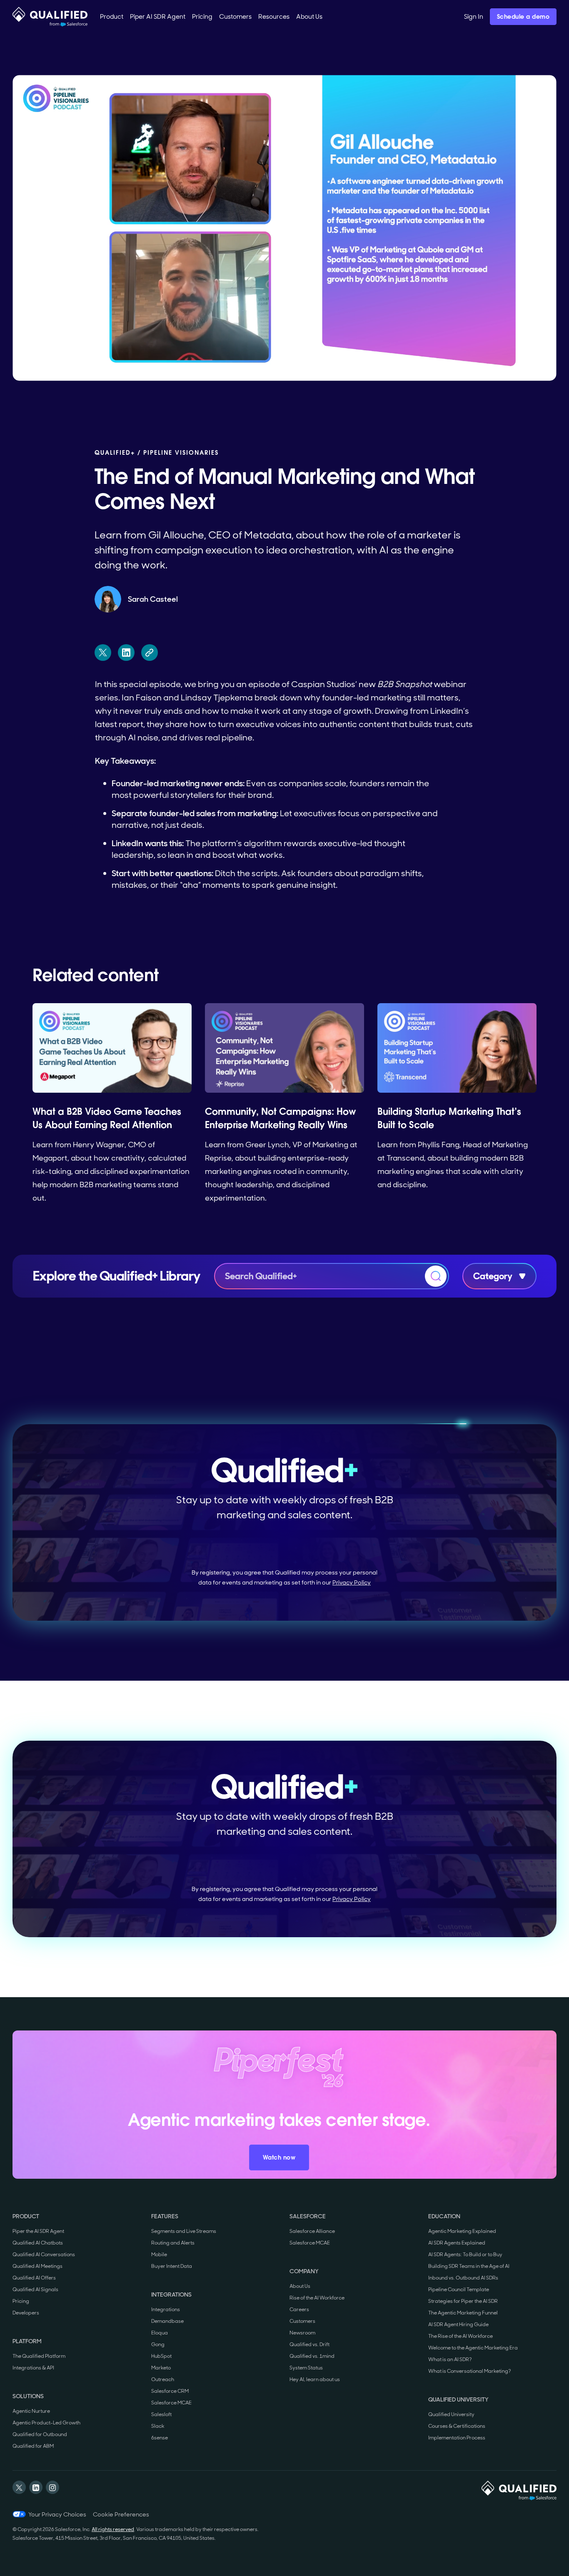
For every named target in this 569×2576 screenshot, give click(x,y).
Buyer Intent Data (172, 2266)
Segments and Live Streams (184, 2231)
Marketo (161, 2368)
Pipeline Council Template (459, 2290)
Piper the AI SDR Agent (38, 2231)
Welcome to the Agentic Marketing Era (473, 2348)
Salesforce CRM (170, 2391)
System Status (306, 2368)
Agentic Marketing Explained (462, 2231)
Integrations (166, 2309)
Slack (158, 2426)
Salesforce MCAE (171, 2403)
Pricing (21, 2301)
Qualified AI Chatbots (38, 2243)
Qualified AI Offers (34, 2278)
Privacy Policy (352, 1582)
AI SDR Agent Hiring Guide (458, 2324)
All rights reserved (113, 2529)
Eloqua (160, 2333)
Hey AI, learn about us (315, 2379)
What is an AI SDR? (450, 2359)
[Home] (50, 17)
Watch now (279, 2157)
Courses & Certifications (457, 2426)
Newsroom (302, 2333)
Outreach (163, 2379)
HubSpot (161, 2356)
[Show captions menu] (479, 370)
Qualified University (451, 2414)
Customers (302, 2321)
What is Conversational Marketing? (470, 2371)
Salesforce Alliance (312, 2231)
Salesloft (161, 2414)
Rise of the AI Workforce (317, 2298)
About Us (300, 2286)
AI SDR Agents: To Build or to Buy (465, 2255)
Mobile (159, 2255)
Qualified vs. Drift (309, 2344)
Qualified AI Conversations (44, 2255)
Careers (299, 2309)
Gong (158, 2344)
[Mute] (501, 370)
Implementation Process (457, 2438)
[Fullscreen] (544, 370)
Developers (26, 2313)
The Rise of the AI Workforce (460, 2336)
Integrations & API (33, 2368)
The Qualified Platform (39, 2356)
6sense (160, 2438)
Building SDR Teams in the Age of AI (469, 2266)
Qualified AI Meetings (37, 2266)
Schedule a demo (523, 17)
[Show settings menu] (522, 370)
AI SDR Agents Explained (457, 2243)
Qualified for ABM (33, 2446)
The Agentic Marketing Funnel (463, 2313)
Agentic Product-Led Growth (46, 2423)
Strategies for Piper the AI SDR (463, 2301)
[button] (112, 17)
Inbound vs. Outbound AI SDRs (463, 2278)
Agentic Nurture (31, 2411)
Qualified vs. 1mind (312, 2356)
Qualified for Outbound (40, 2434)
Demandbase (167, 2321)
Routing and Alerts (173, 2243)
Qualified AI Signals (35, 2290)
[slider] (266, 370)
